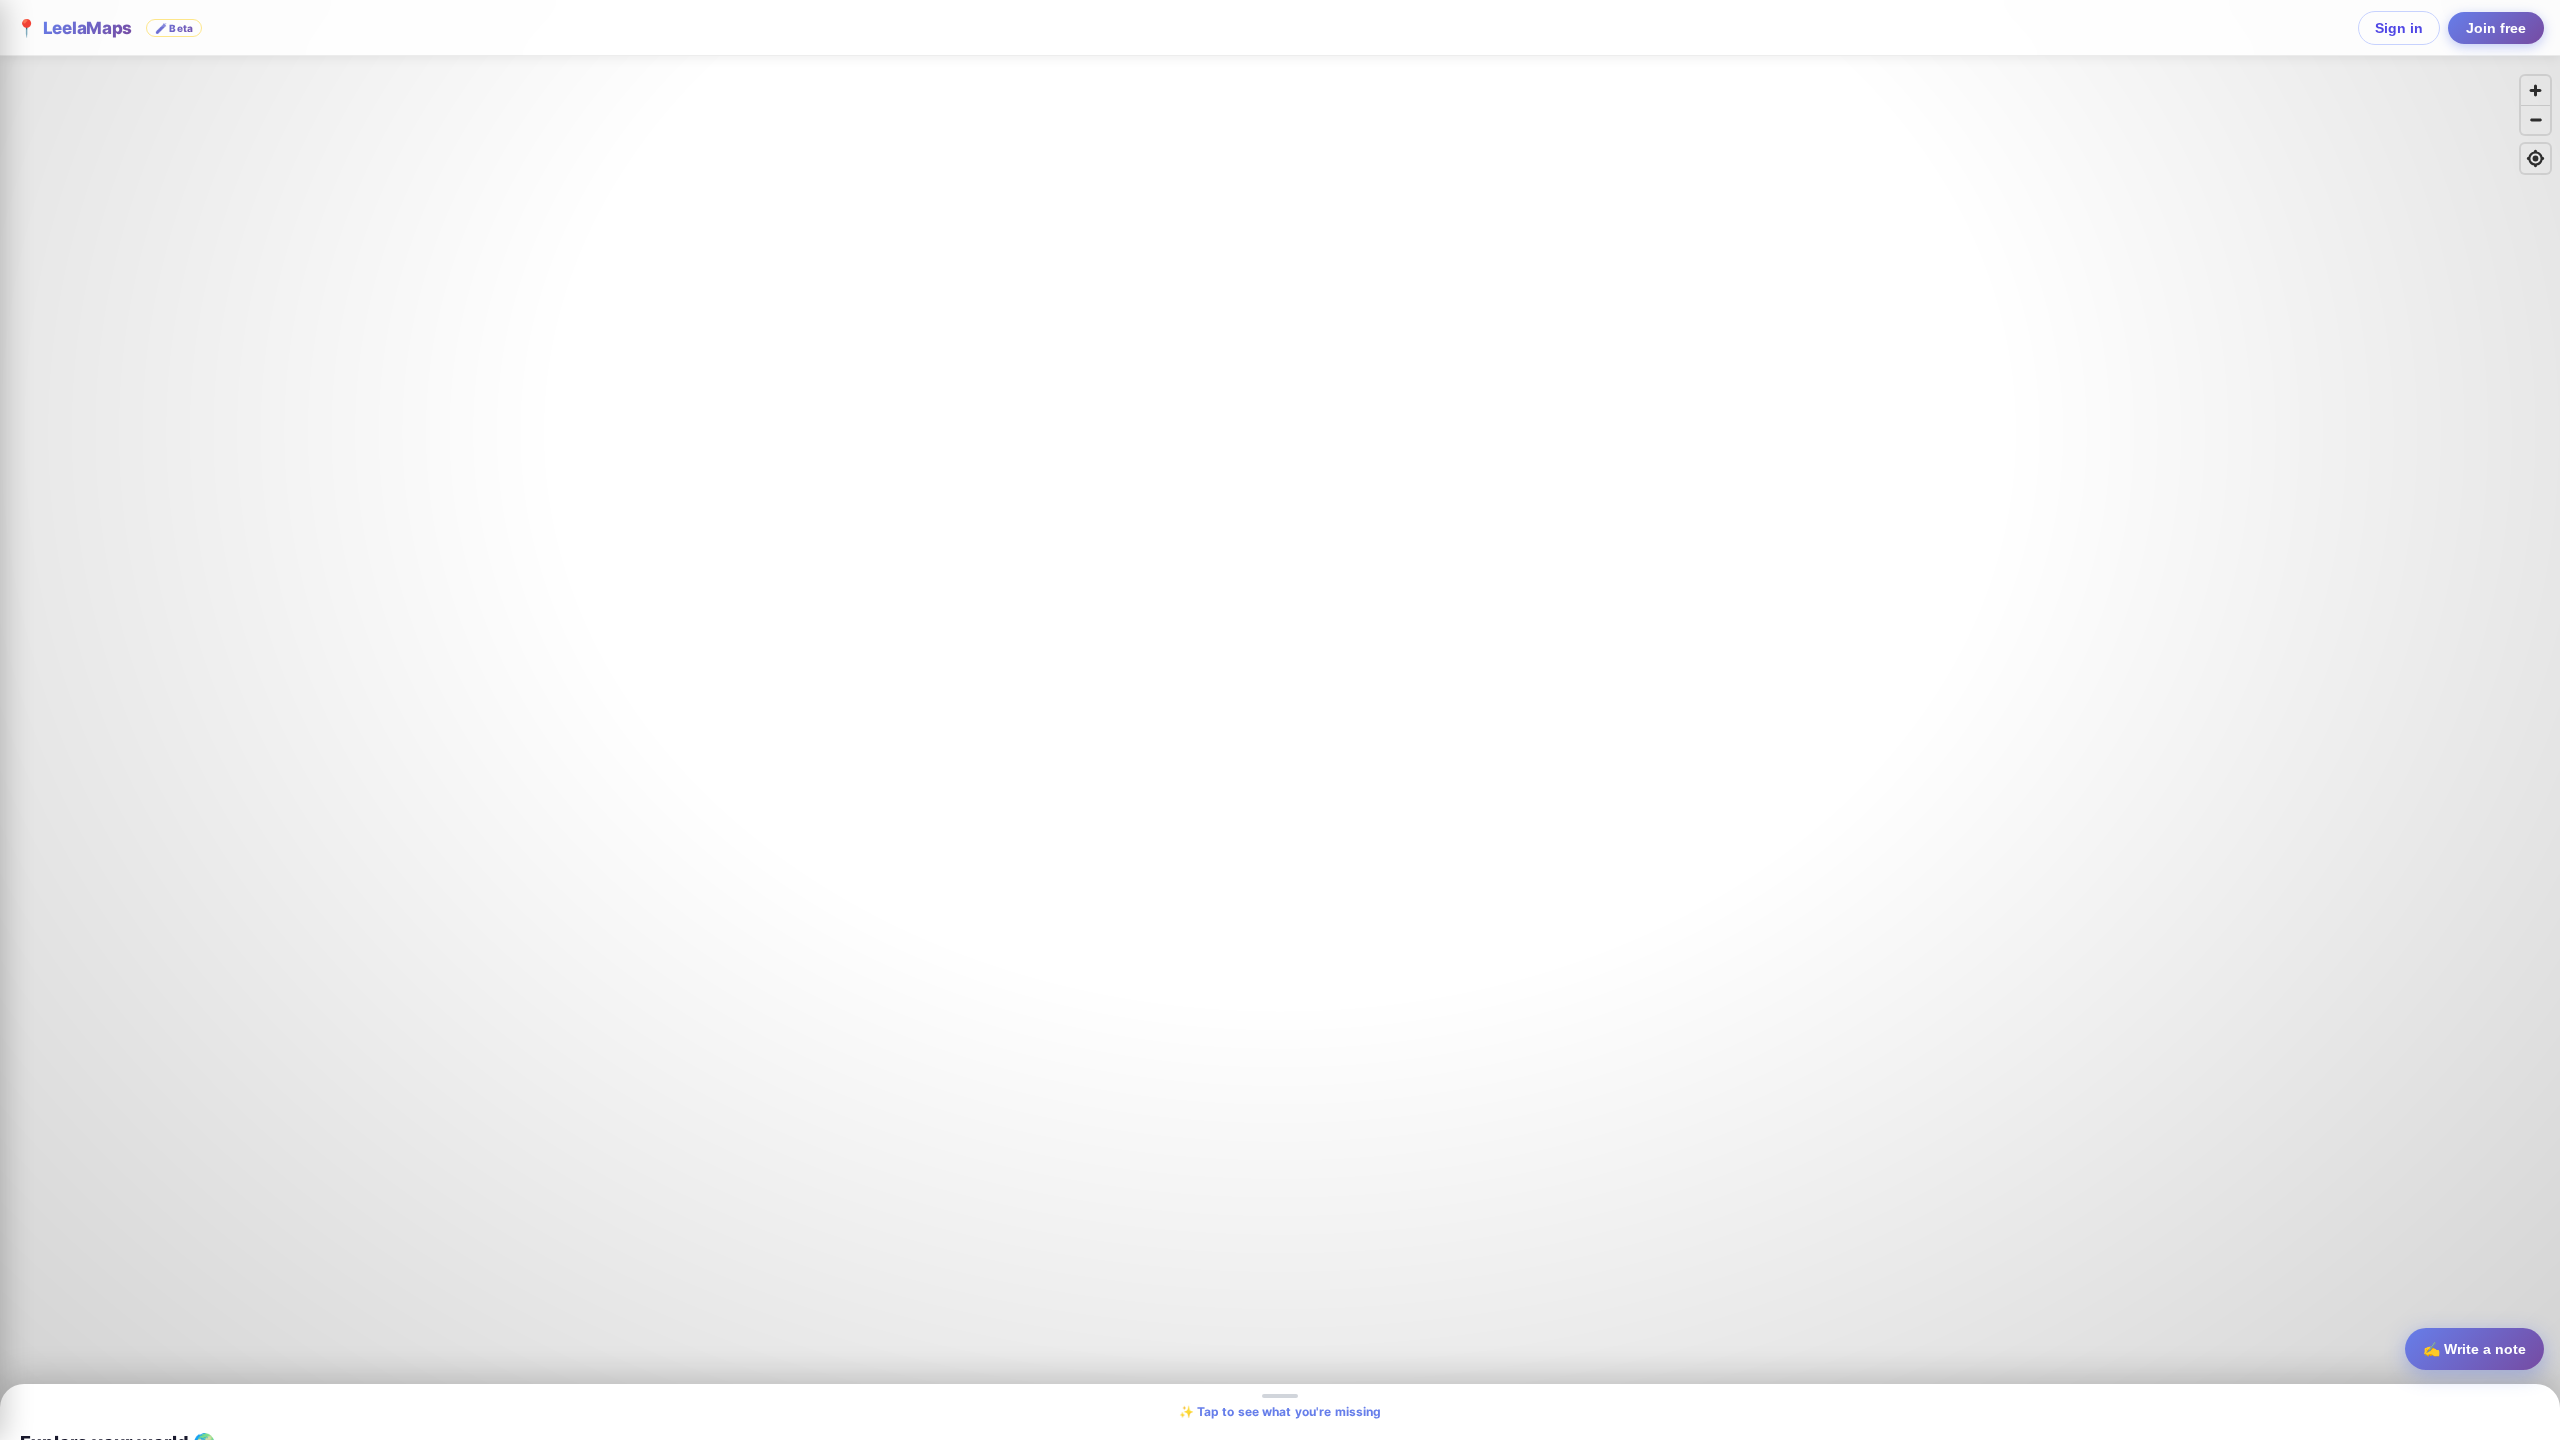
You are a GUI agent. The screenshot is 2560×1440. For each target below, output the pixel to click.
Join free (2496, 28)
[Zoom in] (2535, 90)
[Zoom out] (2535, 119)
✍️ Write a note (2474, 1349)
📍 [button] (104, 28)
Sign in (2399, 28)
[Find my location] (2535, 158)
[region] (1280, 720)
